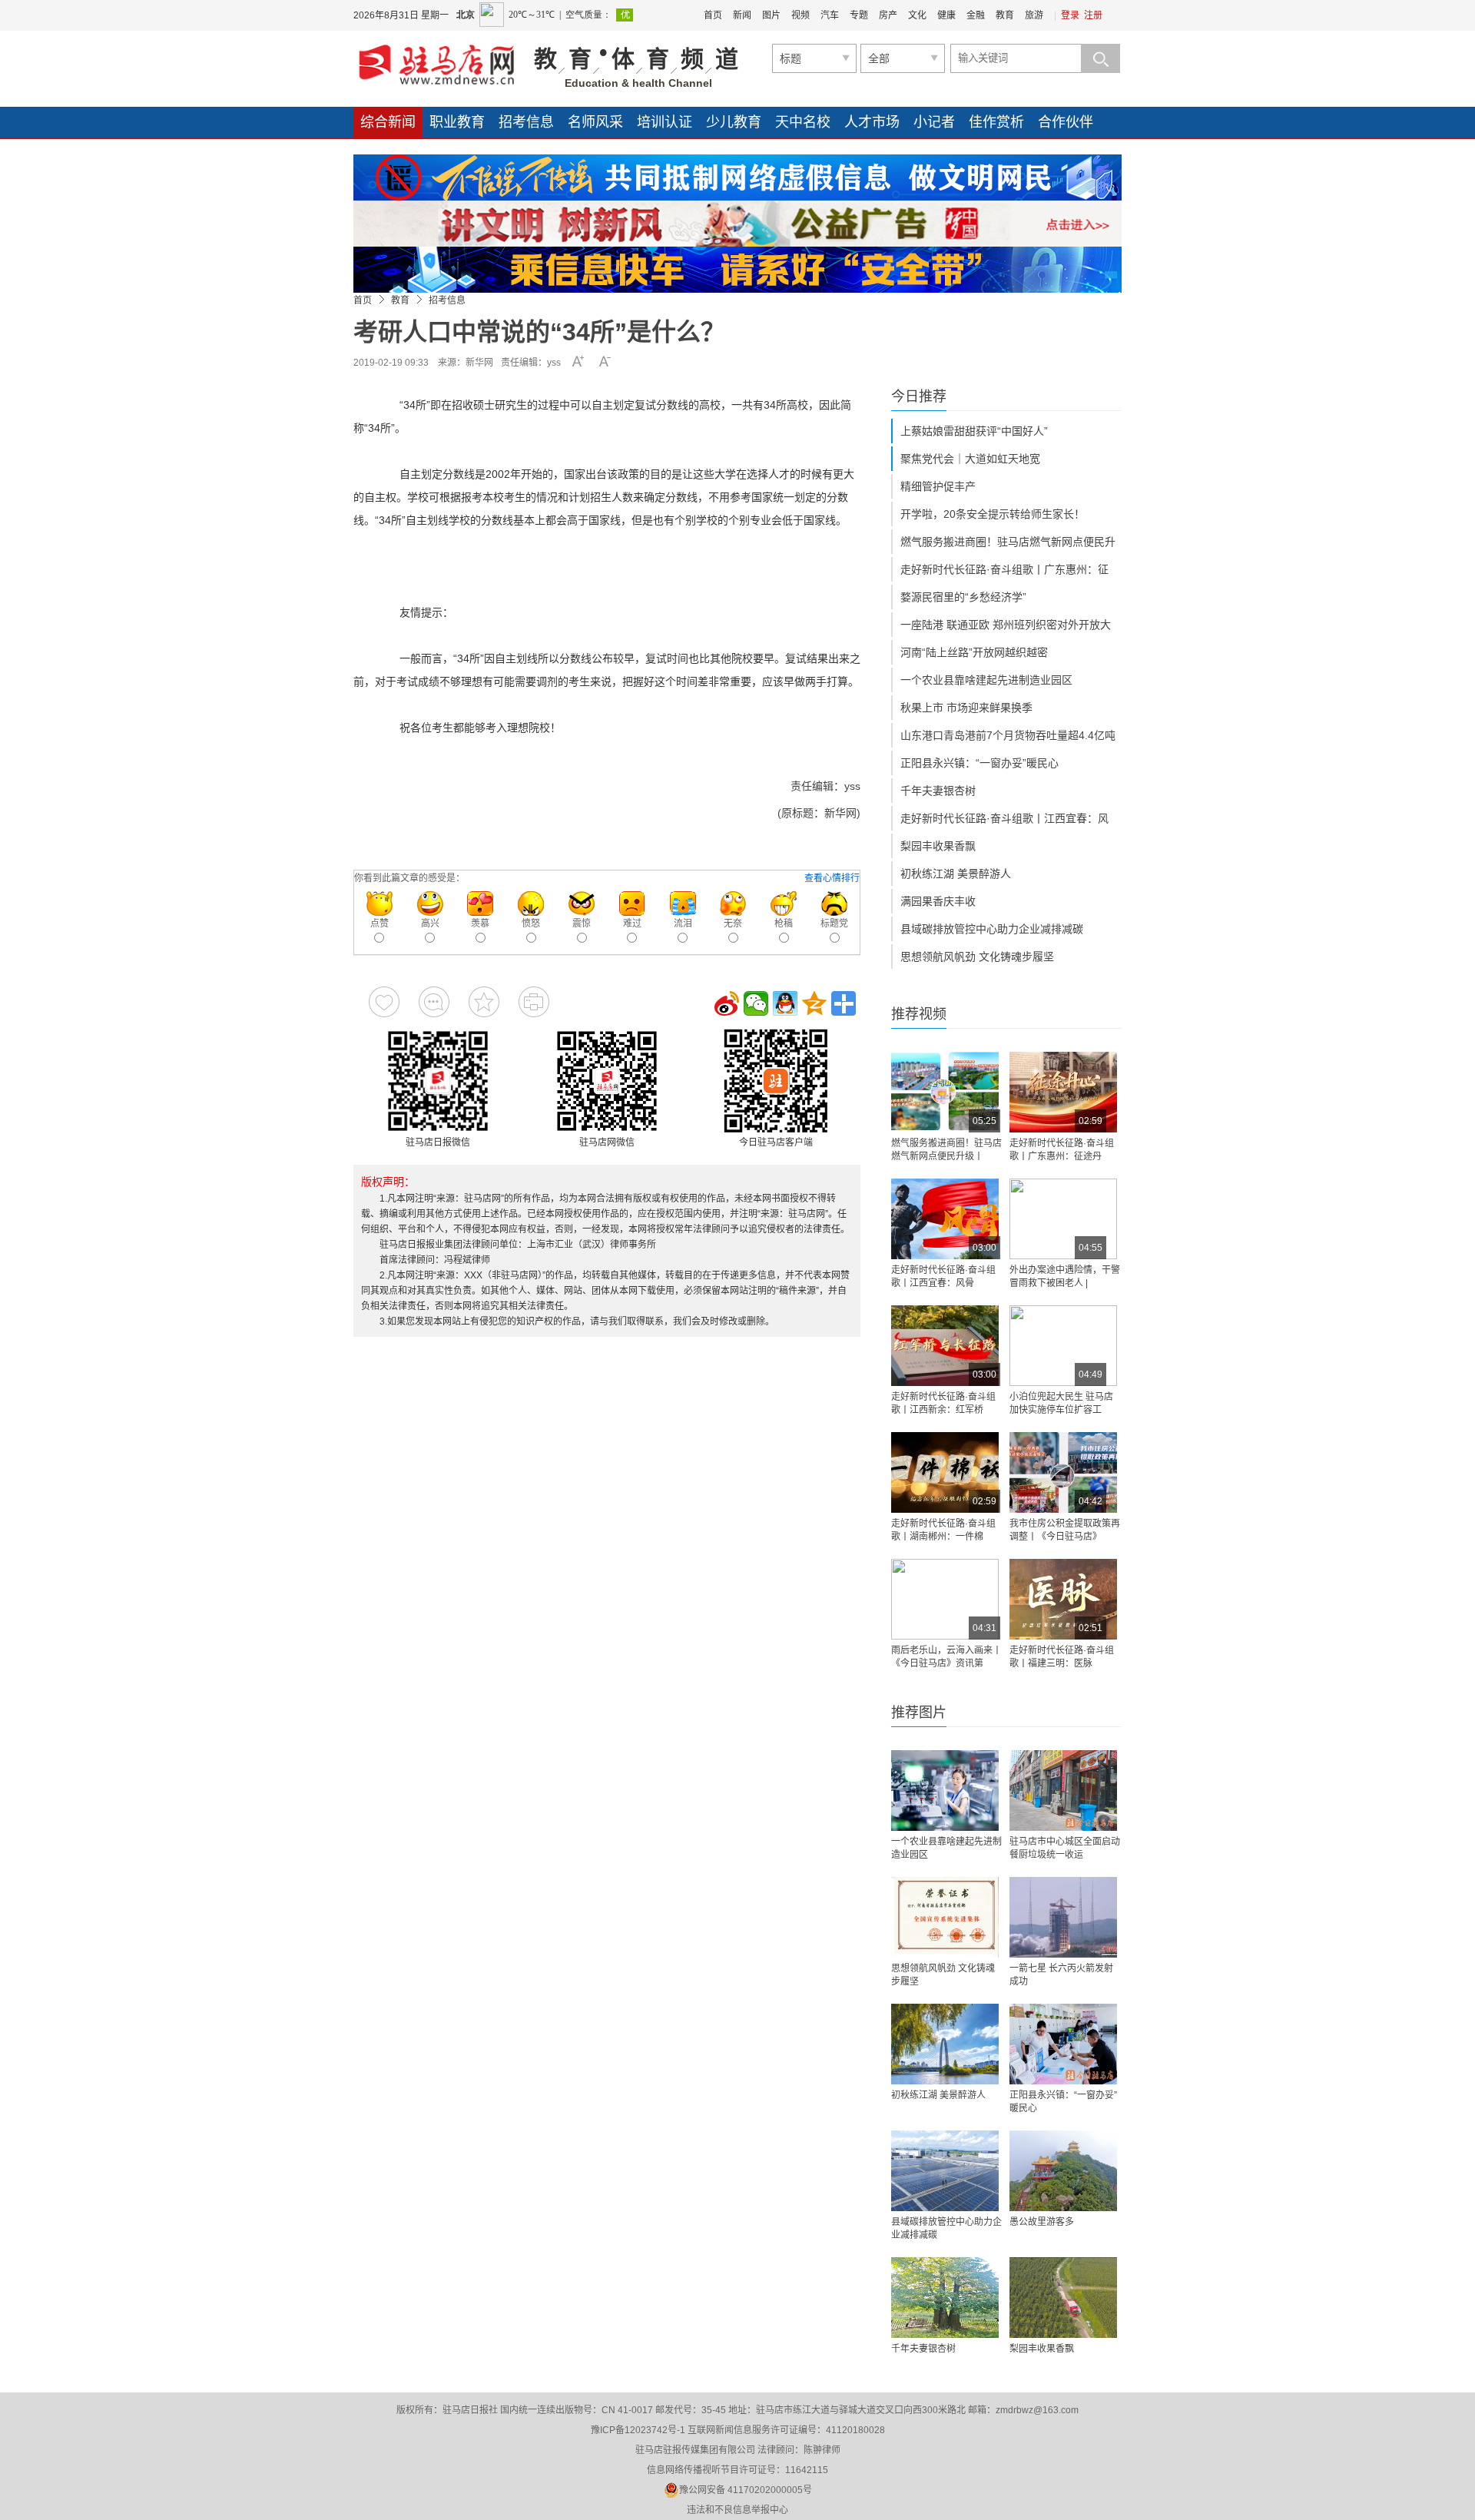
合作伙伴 (1066, 122)
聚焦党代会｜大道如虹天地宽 (970, 459)
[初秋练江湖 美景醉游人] (945, 2044)
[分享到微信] (756, 1003)
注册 (1093, 15)
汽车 (830, 15)
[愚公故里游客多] (1063, 2171)
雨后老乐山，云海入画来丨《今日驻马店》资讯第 (946, 1657)
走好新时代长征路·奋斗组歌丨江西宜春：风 (1004, 818)
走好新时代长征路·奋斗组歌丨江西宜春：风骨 (943, 1277)
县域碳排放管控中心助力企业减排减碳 (992, 929)
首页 (713, 15)
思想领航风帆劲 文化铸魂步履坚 (977, 957)
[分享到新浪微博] (727, 1003)
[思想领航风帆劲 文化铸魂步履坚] (945, 1917)
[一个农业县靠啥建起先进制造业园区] (945, 1791)
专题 (859, 15)
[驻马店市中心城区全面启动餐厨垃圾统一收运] (1063, 1791)
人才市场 (872, 122)
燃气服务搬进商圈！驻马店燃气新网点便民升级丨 (946, 1150)
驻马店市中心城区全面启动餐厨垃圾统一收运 (1065, 1848)
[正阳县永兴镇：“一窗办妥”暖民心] (1063, 2044)
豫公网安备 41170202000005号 (746, 2490)
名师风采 (595, 122)
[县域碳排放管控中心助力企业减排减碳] (945, 2171)
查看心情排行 (832, 878)
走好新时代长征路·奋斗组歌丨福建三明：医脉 (1062, 1657)
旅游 (1034, 15)
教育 (1005, 15)
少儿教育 (734, 122)
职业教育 (457, 122)
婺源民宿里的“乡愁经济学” (963, 597)
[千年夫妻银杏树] (945, 2298)
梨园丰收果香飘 (938, 846)
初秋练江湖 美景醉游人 (956, 874)
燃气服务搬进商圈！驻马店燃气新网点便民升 (1008, 542)
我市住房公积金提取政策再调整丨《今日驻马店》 (1065, 1530)
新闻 (742, 15)
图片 (771, 15)
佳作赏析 (996, 122)
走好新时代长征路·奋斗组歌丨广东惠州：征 (1004, 569)
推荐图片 (919, 1713)
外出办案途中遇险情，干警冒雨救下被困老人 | (1065, 1277)
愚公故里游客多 (1042, 2222)
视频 (800, 15)
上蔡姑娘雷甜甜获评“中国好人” (974, 431)
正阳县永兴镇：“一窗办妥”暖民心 (979, 763)
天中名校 (803, 122)
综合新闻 (388, 122)
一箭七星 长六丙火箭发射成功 (1061, 1975)
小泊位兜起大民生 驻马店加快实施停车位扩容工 (1061, 1403)
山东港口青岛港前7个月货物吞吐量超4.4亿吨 (1008, 735)
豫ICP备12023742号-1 (638, 2430)
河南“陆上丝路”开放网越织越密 (974, 652)
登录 (1070, 15)
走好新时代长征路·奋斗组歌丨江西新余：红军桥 (943, 1403)
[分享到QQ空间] (814, 1003)
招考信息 (526, 122)
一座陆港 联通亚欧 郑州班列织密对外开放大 (1006, 625)
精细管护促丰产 (938, 486)
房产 (888, 15)
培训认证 (665, 122)
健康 (946, 15)
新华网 (479, 363)
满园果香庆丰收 (938, 901)
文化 (917, 15)
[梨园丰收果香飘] (1063, 2298)
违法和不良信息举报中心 (737, 2510)
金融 (976, 15)
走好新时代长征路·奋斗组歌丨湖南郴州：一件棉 (943, 1530)
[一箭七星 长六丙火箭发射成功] (1063, 1917)
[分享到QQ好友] (785, 1003)
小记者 (934, 122)
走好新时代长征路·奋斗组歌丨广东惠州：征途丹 (1062, 1150)
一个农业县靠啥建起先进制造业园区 (986, 680)
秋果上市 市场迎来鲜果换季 (966, 708)
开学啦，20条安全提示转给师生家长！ (993, 514)
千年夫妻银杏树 (938, 791)
